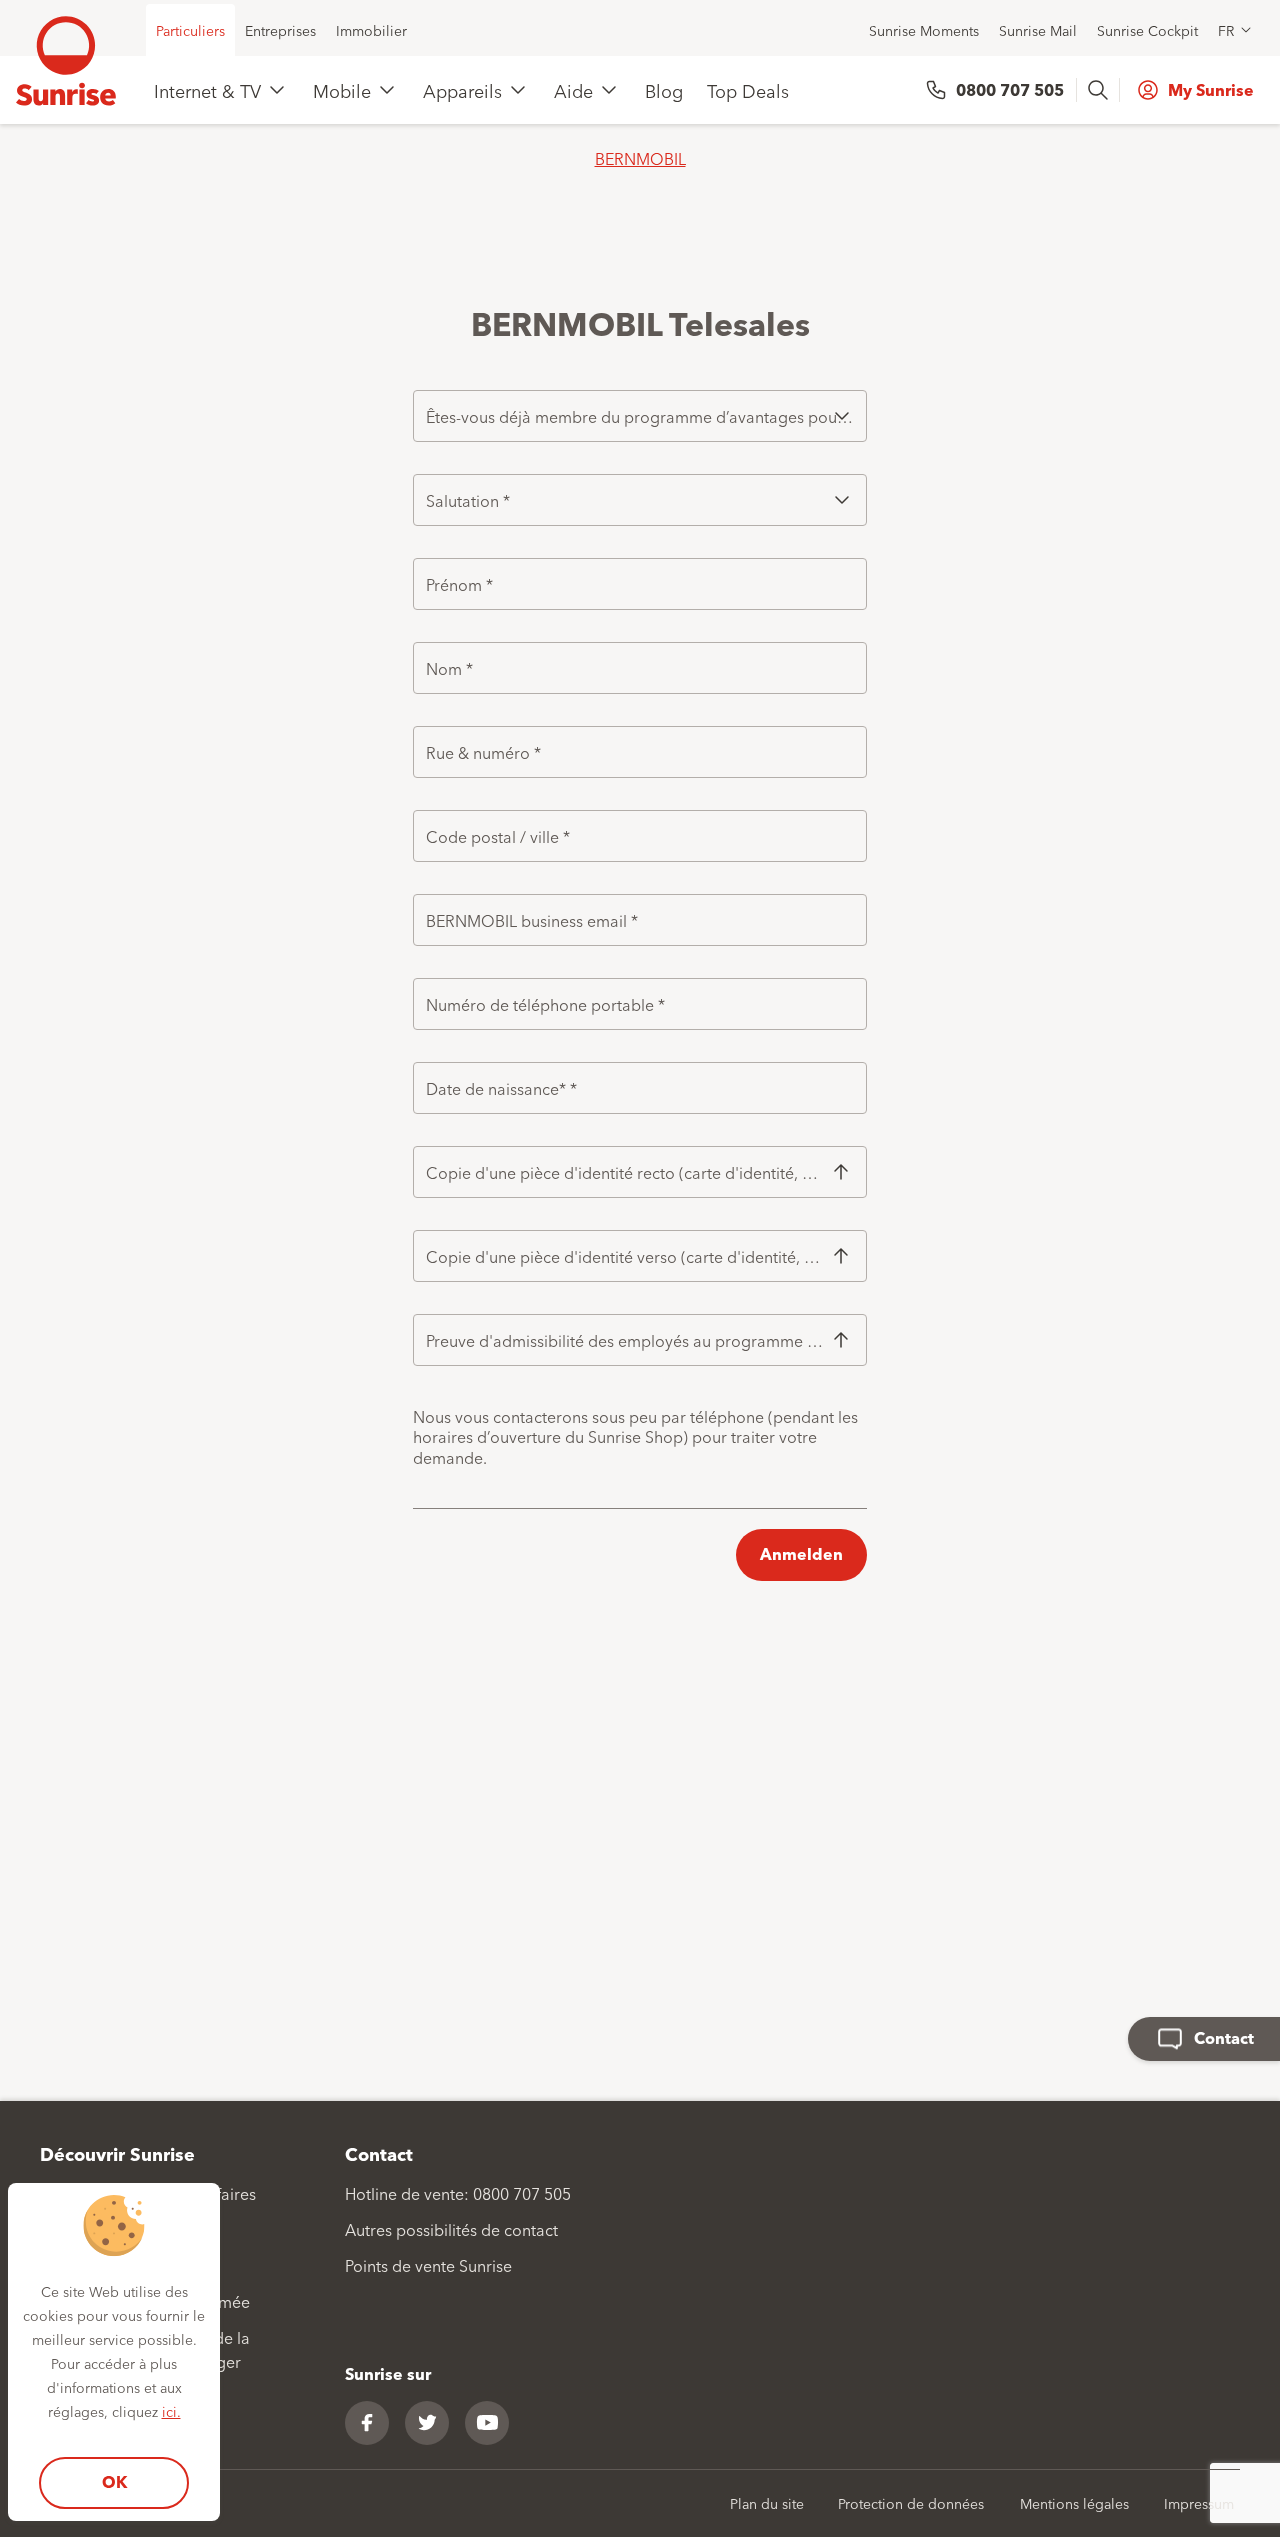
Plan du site (767, 2503)
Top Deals (748, 90)
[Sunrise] (66, 61)
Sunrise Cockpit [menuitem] (1147, 30)
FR (1226, 30)
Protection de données (911, 2503)
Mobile (342, 90)
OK (114, 2481)
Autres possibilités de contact (451, 2229)
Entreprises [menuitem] (280, 30)
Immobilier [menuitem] (371, 30)
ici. (171, 2411)
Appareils (462, 90)
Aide (573, 90)
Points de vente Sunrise (428, 2265)
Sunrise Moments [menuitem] (924, 30)
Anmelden (801, 1553)
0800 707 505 (1010, 89)
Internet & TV (207, 90)
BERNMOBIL (640, 158)
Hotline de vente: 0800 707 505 (458, 2193)
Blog (664, 90)
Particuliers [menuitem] (190, 30)
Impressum (1199, 2503)
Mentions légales (1074, 2503)
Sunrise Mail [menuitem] (1038, 30)
